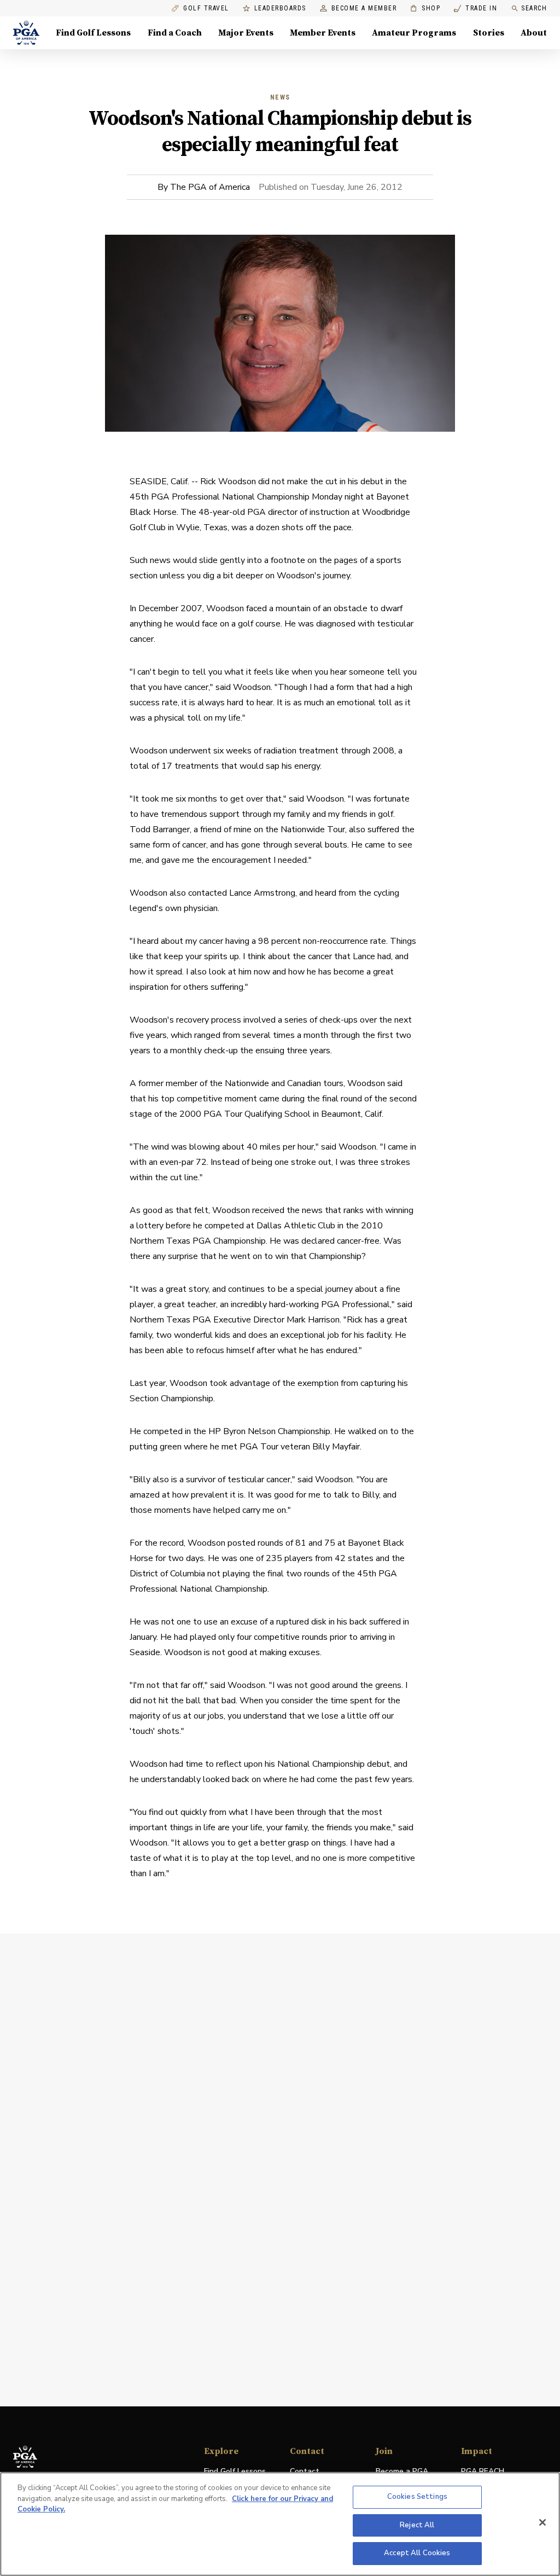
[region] (280, 2524)
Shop (425, 8)
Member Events (323, 33)
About (534, 33)
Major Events (246, 33)
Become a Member (364, 8)
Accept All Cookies (417, 2553)
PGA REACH (483, 2472)
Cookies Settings (417, 2497)
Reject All (417, 2525)
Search (534, 8)
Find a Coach (175, 33)
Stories (489, 33)
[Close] (542, 2522)
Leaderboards (280, 8)
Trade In (476, 8)
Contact (305, 2471)
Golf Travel (206, 8)
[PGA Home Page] (26, 33)
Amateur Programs (414, 33)
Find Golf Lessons (93, 33)
